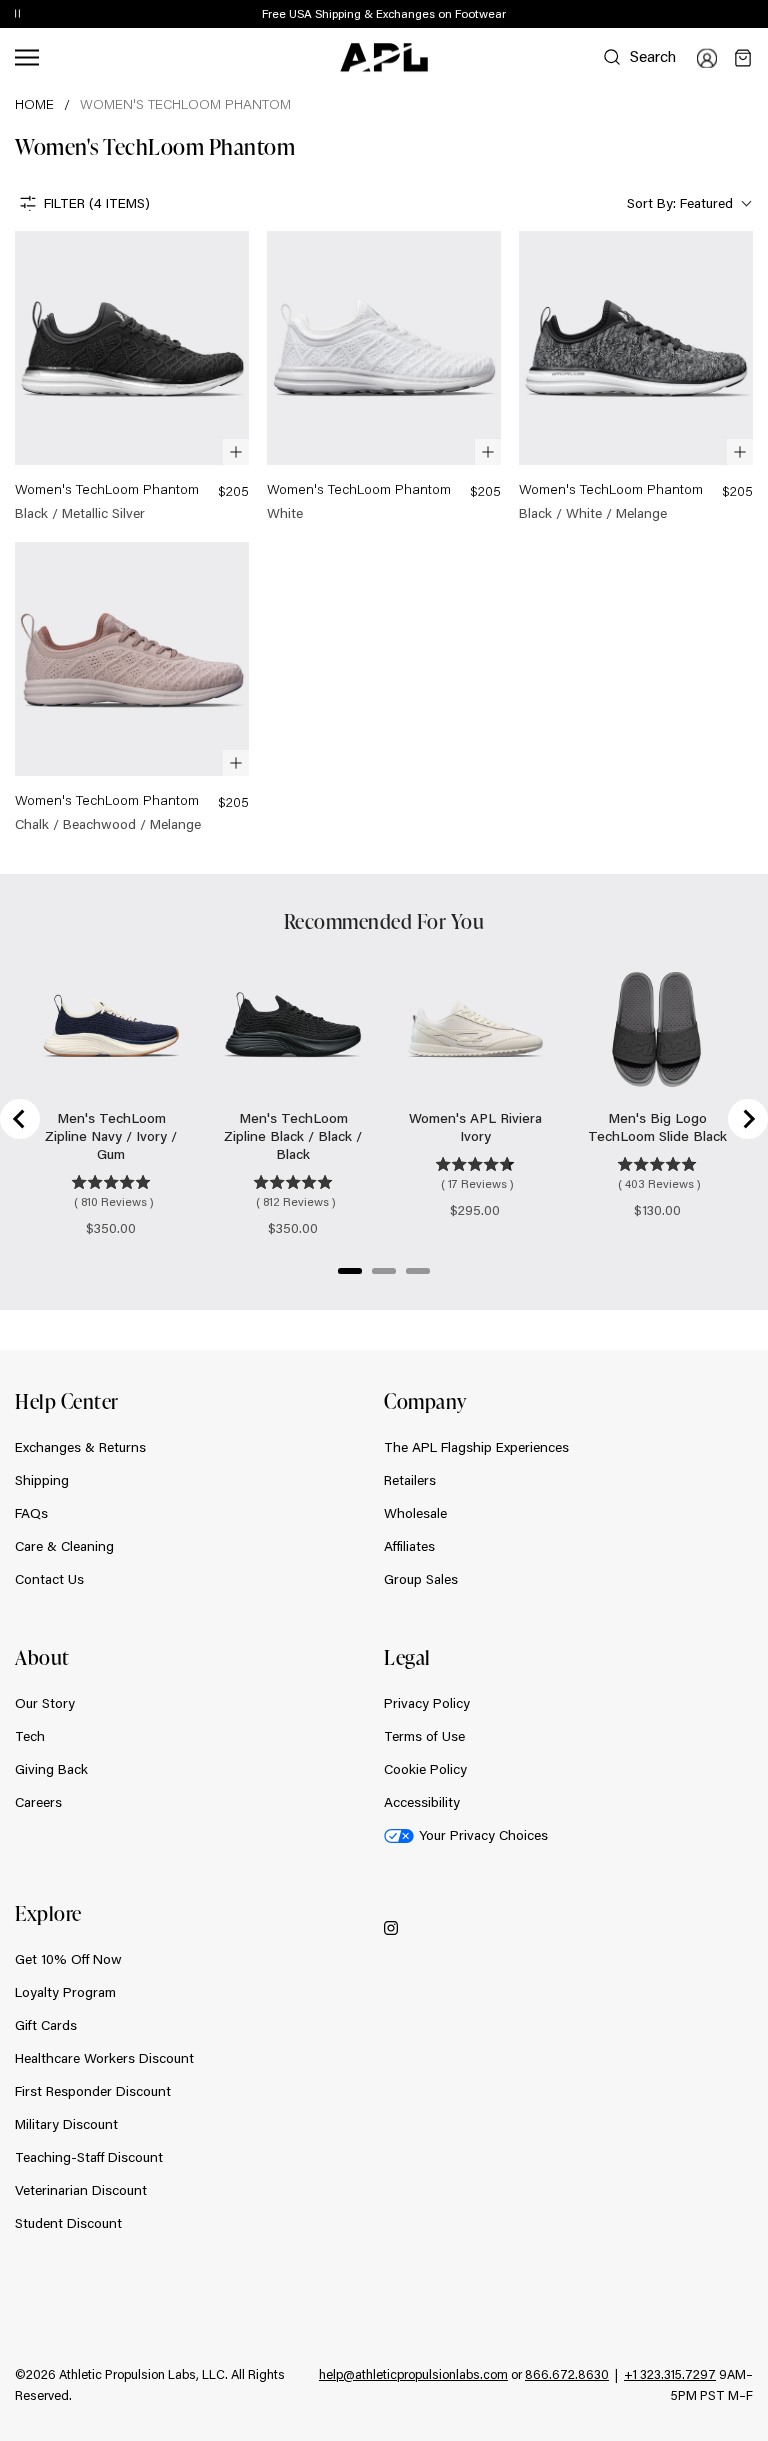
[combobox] (687, 203)
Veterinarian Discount (81, 2190)
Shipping (42, 1480)
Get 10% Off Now (68, 1959)
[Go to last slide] (20, 1119)
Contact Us (49, 1579)
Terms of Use (424, 1736)
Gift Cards (46, 2025)
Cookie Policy (425, 1769)
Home (34, 104)
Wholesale (415, 1513)
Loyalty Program (65, 1992)
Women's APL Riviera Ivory (475, 1127)
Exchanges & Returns (80, 1447)
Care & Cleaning (64, 1546)
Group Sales (421, 1579)
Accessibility (422, 1802)
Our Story (45, 1703)
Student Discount (68, 2223)
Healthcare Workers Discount (104, 2058)
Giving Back (51, 1769)
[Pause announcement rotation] (17, 15)
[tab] (350, 1271)
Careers (38, 1802)
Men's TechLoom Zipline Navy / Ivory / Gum (111, 1136)
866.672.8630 (567, 2374)
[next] (758, 15)
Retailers (410, 1480)
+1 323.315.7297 (670, 2374)
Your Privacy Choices (483, 1835)
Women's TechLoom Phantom (185, 104)
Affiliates (409, 1546)
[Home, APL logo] (384, 58)
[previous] (708, 15)
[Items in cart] (743, 58)
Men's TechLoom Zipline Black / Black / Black (293, 1136)
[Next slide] (748, 1119)
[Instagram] (391, 1927)
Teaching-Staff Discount (89, 2157)
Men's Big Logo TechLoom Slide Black (657, 1127)
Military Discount (66, 2124)
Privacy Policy (427, 1703)
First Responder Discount (93, 2091)
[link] (132, 377)
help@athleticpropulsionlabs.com (413, 2374)
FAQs (31, 1513)
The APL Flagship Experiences (476, 1447)
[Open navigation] (27, 57)
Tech (30, 1736)
